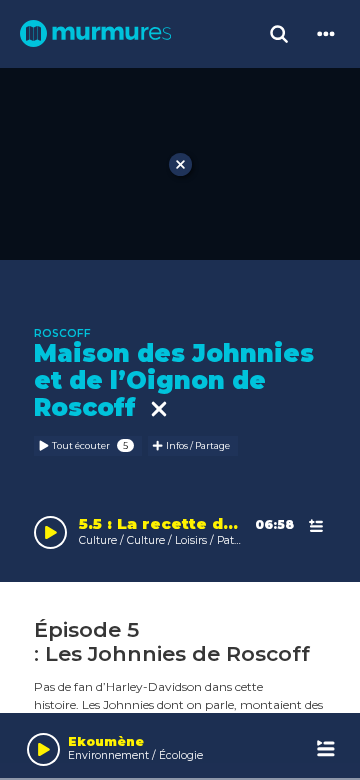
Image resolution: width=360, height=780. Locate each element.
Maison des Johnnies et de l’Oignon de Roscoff (174, 380)
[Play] (43, 749)
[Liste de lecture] (326, 749)
